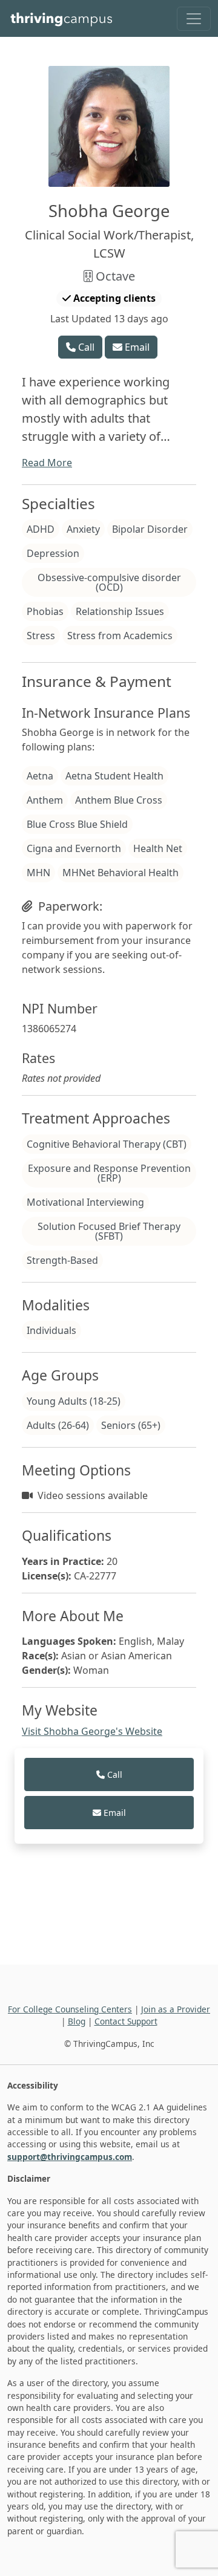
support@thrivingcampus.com (70, 2157)
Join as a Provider (176, 2009)
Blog (77, 2021)
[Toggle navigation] (194, 19)
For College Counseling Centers (70, 2009)
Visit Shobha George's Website (92, 1731)
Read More (47, 463)
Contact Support (126, 2021)
